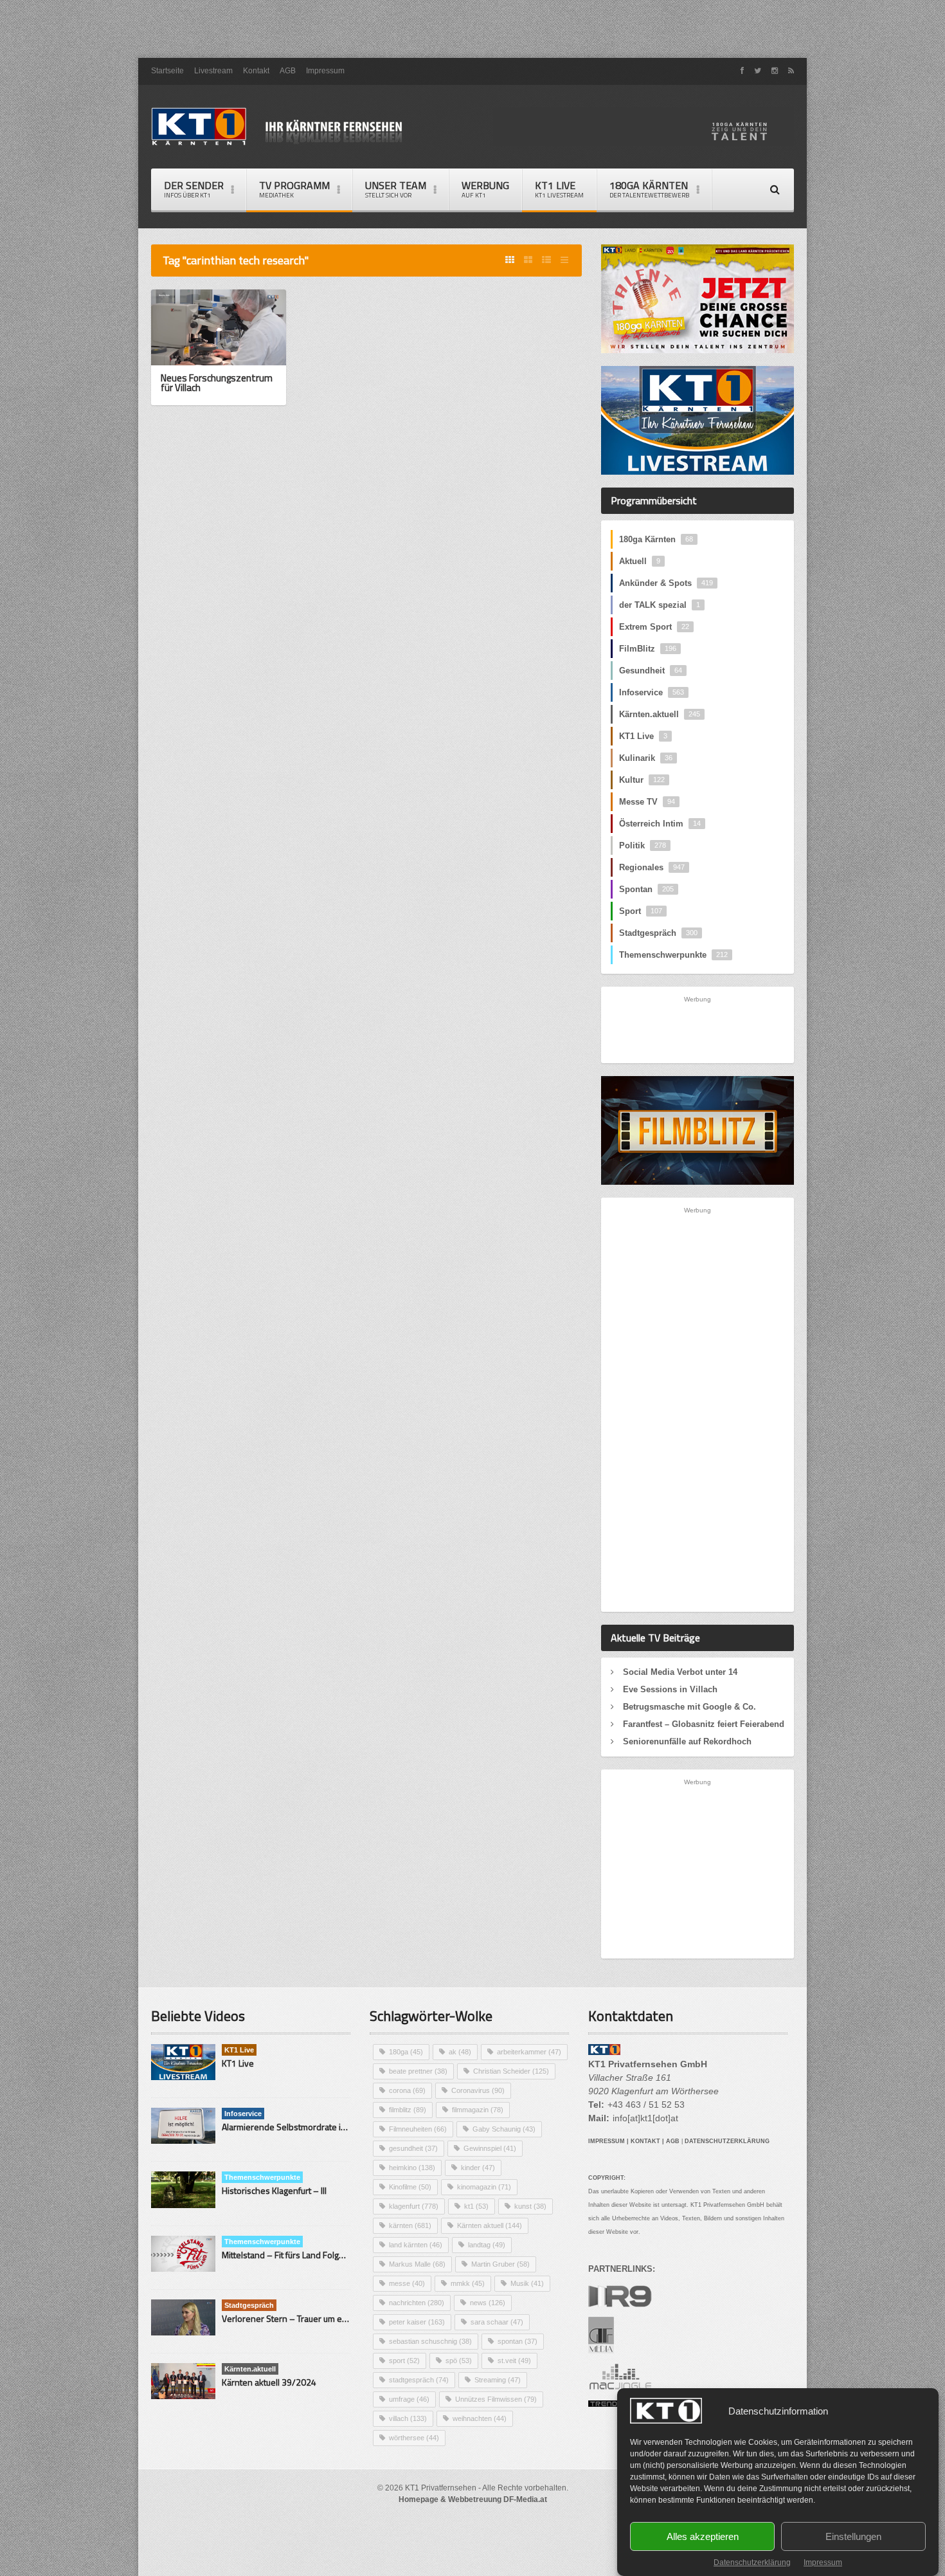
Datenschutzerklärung (752, 2562)
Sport (641, 911)
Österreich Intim (660, 824)
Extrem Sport (654, 627)
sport (404, 2361)
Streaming (498, 2380)
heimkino (412, 2168)
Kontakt (256, 71)
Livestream (213, 71)
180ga (406, 2052)
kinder (478, 2168)
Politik (643, 845)
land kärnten (416, 2245)
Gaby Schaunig (504, 2129)
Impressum (823, 2562)
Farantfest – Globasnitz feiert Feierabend (704, 1724)
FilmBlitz (648, 649)
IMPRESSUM (607, 2141)
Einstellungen (853, 2536)
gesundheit (413, 2148)
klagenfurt (414, 2206)
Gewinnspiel (490, 2148)
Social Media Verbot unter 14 (680, 1672)
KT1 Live (559, 189)
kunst (530, 2206)
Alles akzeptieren (703, 2536)
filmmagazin (478, 2110)
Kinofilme (410, 2187)
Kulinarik (646, 758)
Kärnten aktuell (490, 2225)
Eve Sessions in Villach (670, 1689)
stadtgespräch (419, 2380)
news (488, 2303)
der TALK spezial (660, 605)
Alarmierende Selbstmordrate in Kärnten (300, 2127)
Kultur (642, 780)
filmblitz (408, 2110)
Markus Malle (417, 2264)
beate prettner (418, 2071)
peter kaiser (417, 2322)
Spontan (646, 889)
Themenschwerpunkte (673, 955)
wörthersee (414, 2438)
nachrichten (417, 2303)
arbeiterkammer (529, 2052)
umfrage (409, 2399)
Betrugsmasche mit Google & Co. (689, 1707)
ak (460, 2052)
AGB (288, 71)
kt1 (476, 2206)
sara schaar (497, 2322)
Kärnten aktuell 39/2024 (269, 2382)
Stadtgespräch (658, 933)
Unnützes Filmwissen (496, 2399)
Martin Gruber (500, 2264)
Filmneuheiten (418, 2129)
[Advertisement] (473, 29)
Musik (527, 2283)
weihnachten (480, 2418)
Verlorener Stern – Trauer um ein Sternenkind (310, 2318)
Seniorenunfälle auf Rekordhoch (687, 1741)
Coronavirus (478, 2090)
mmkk (468, 2283)
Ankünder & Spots (666, 583)
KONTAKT (645, 2141)
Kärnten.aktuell (660, 714)
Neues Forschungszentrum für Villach (217, 383)
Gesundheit (651, 671)
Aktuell (640, 561)
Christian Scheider (511, 2071)
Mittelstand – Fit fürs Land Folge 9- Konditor (306, 2255)
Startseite (167, 71)
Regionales (652, 867)
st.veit (514, 2361)
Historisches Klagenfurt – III (274, 2190)
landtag (487, 2245)
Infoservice (652, 692)
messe (407, 2283)
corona (407, 2090)
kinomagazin (484, 2187)
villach (408, 2418)
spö (459, 2361)
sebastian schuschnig (430, 2341)
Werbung (485, 189)
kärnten (410, 2225)
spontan (517, 2341)
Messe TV (647, 802)
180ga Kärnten (656, 539)
